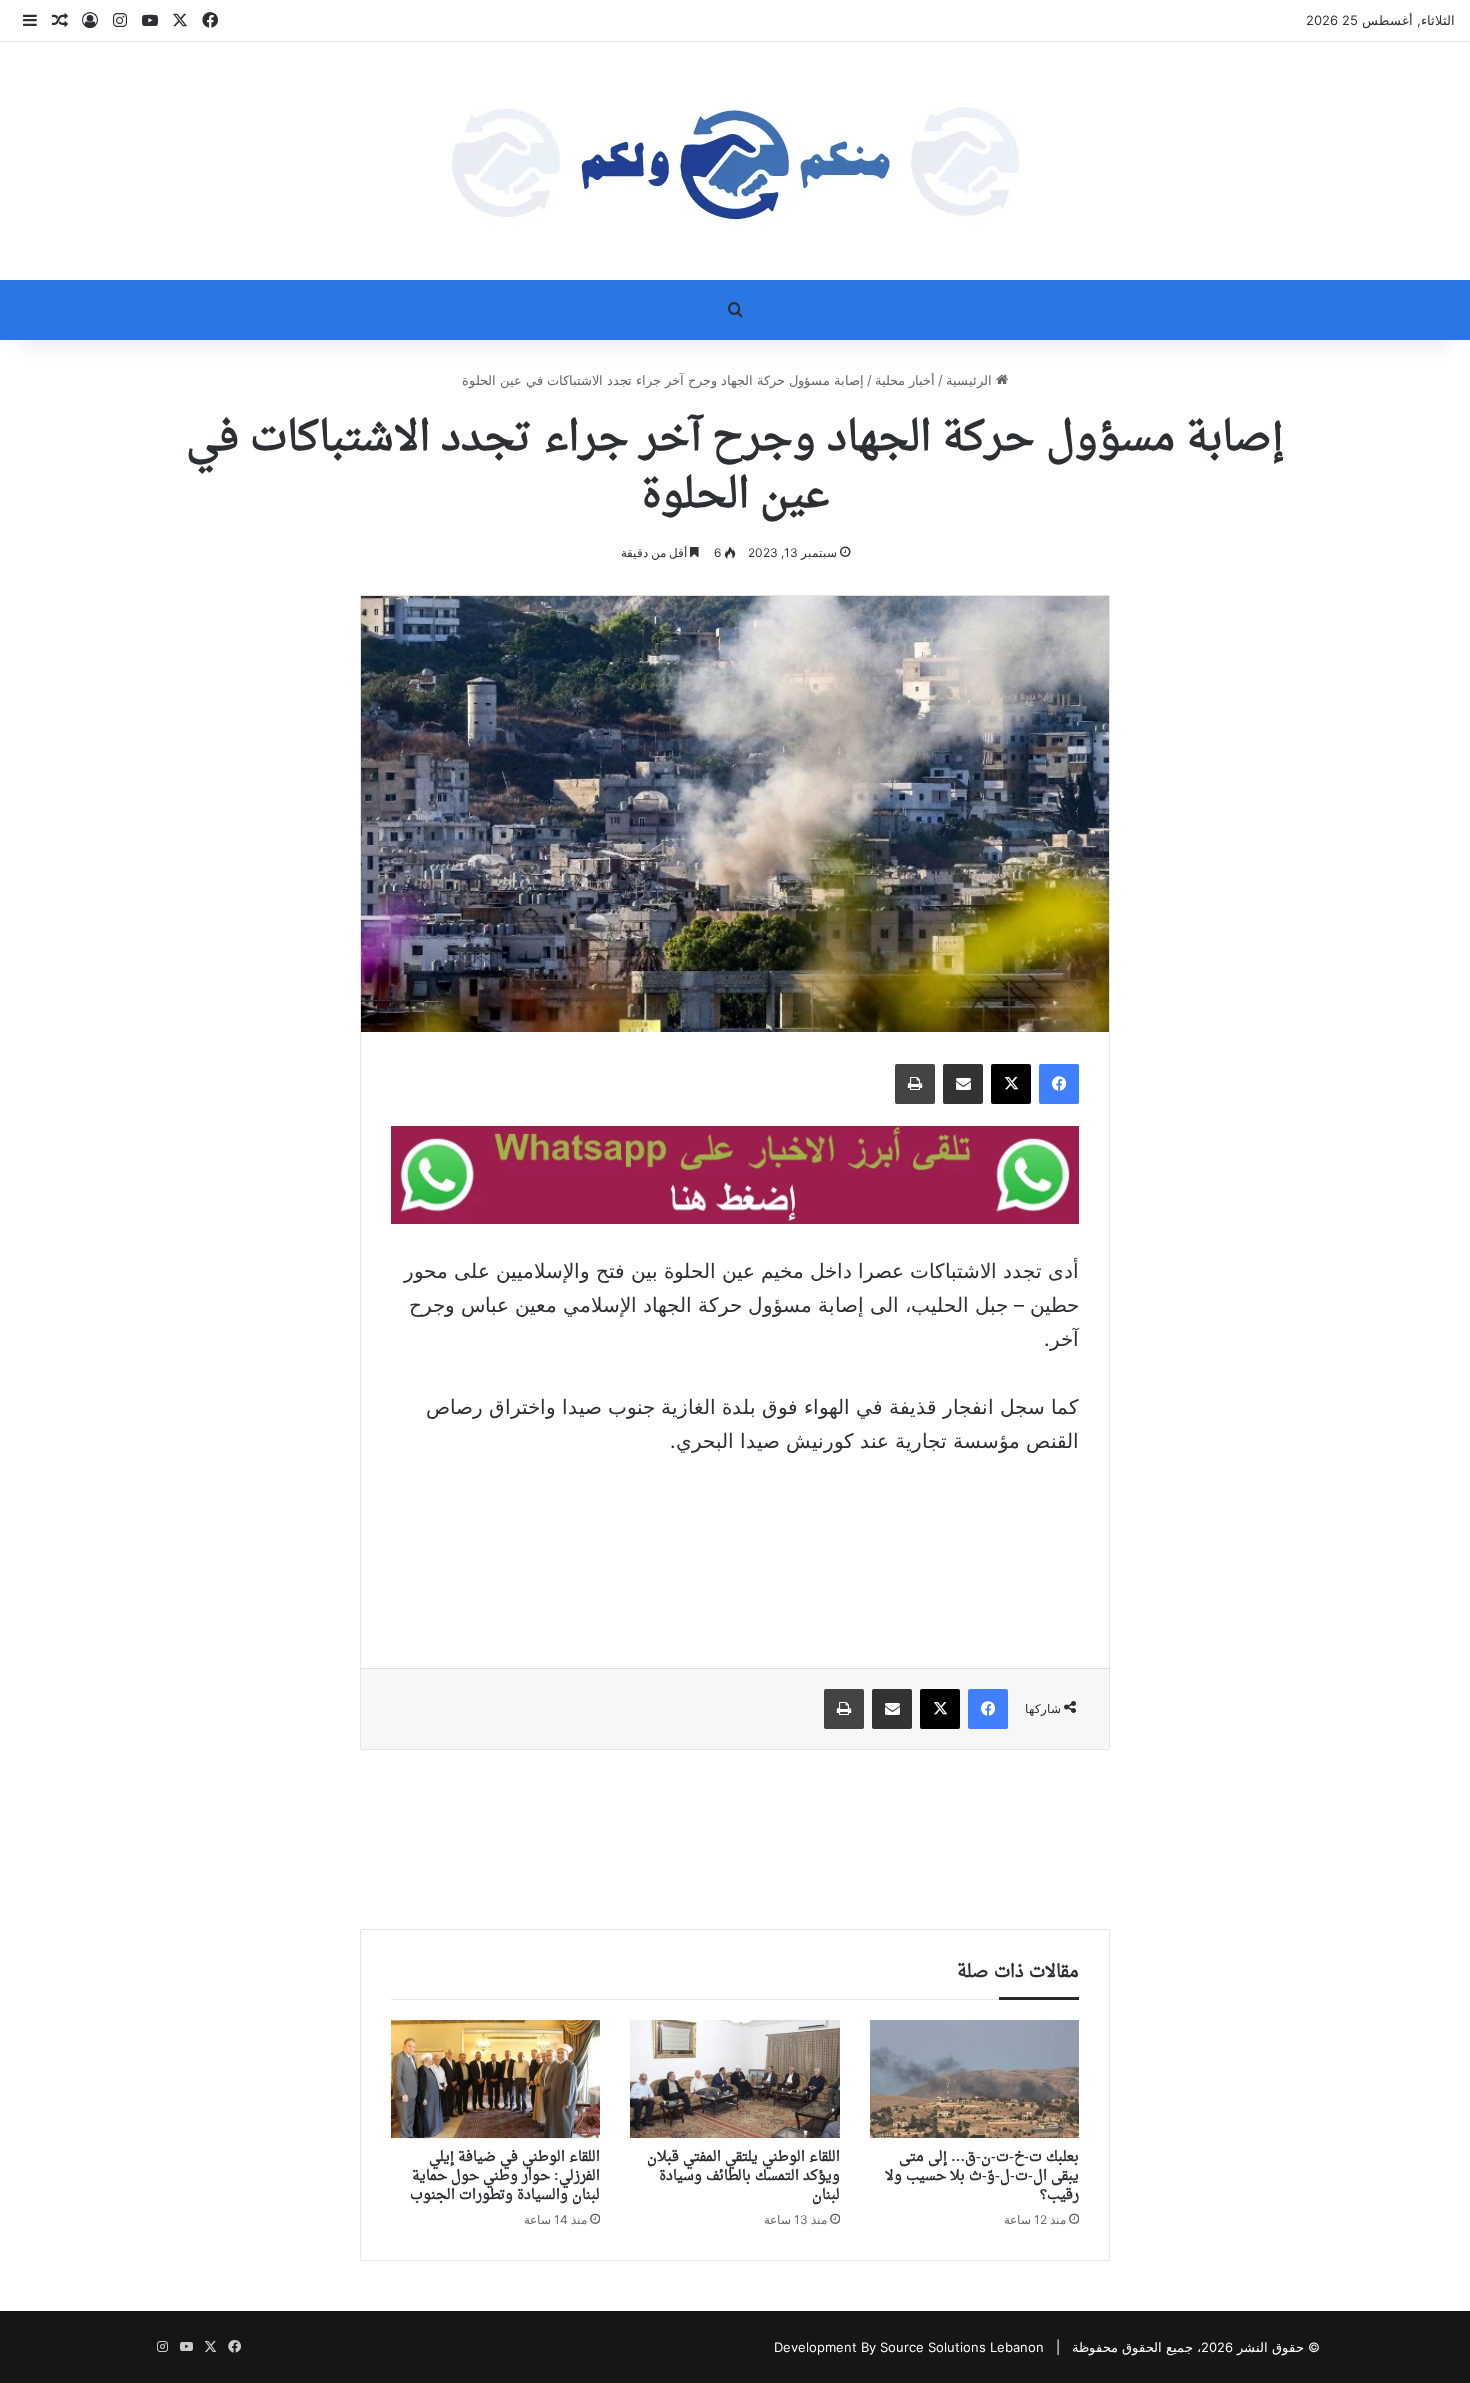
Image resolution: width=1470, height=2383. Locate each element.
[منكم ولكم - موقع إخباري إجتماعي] (735, 161)
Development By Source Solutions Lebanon (909, 2347)
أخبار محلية (905, 380)
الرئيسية (971, 380)
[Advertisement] (735, 1548)
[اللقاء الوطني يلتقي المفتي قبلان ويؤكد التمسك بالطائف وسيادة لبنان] (734, 2079)
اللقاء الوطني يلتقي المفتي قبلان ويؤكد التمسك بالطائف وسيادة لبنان (743, 2176)
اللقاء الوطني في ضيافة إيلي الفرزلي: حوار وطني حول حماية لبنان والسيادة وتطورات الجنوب (505, 2176)
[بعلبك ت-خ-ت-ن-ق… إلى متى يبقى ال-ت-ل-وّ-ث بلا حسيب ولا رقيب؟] (974, 2079)
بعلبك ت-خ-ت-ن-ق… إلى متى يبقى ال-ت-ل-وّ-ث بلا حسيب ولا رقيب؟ (982, 2176)
